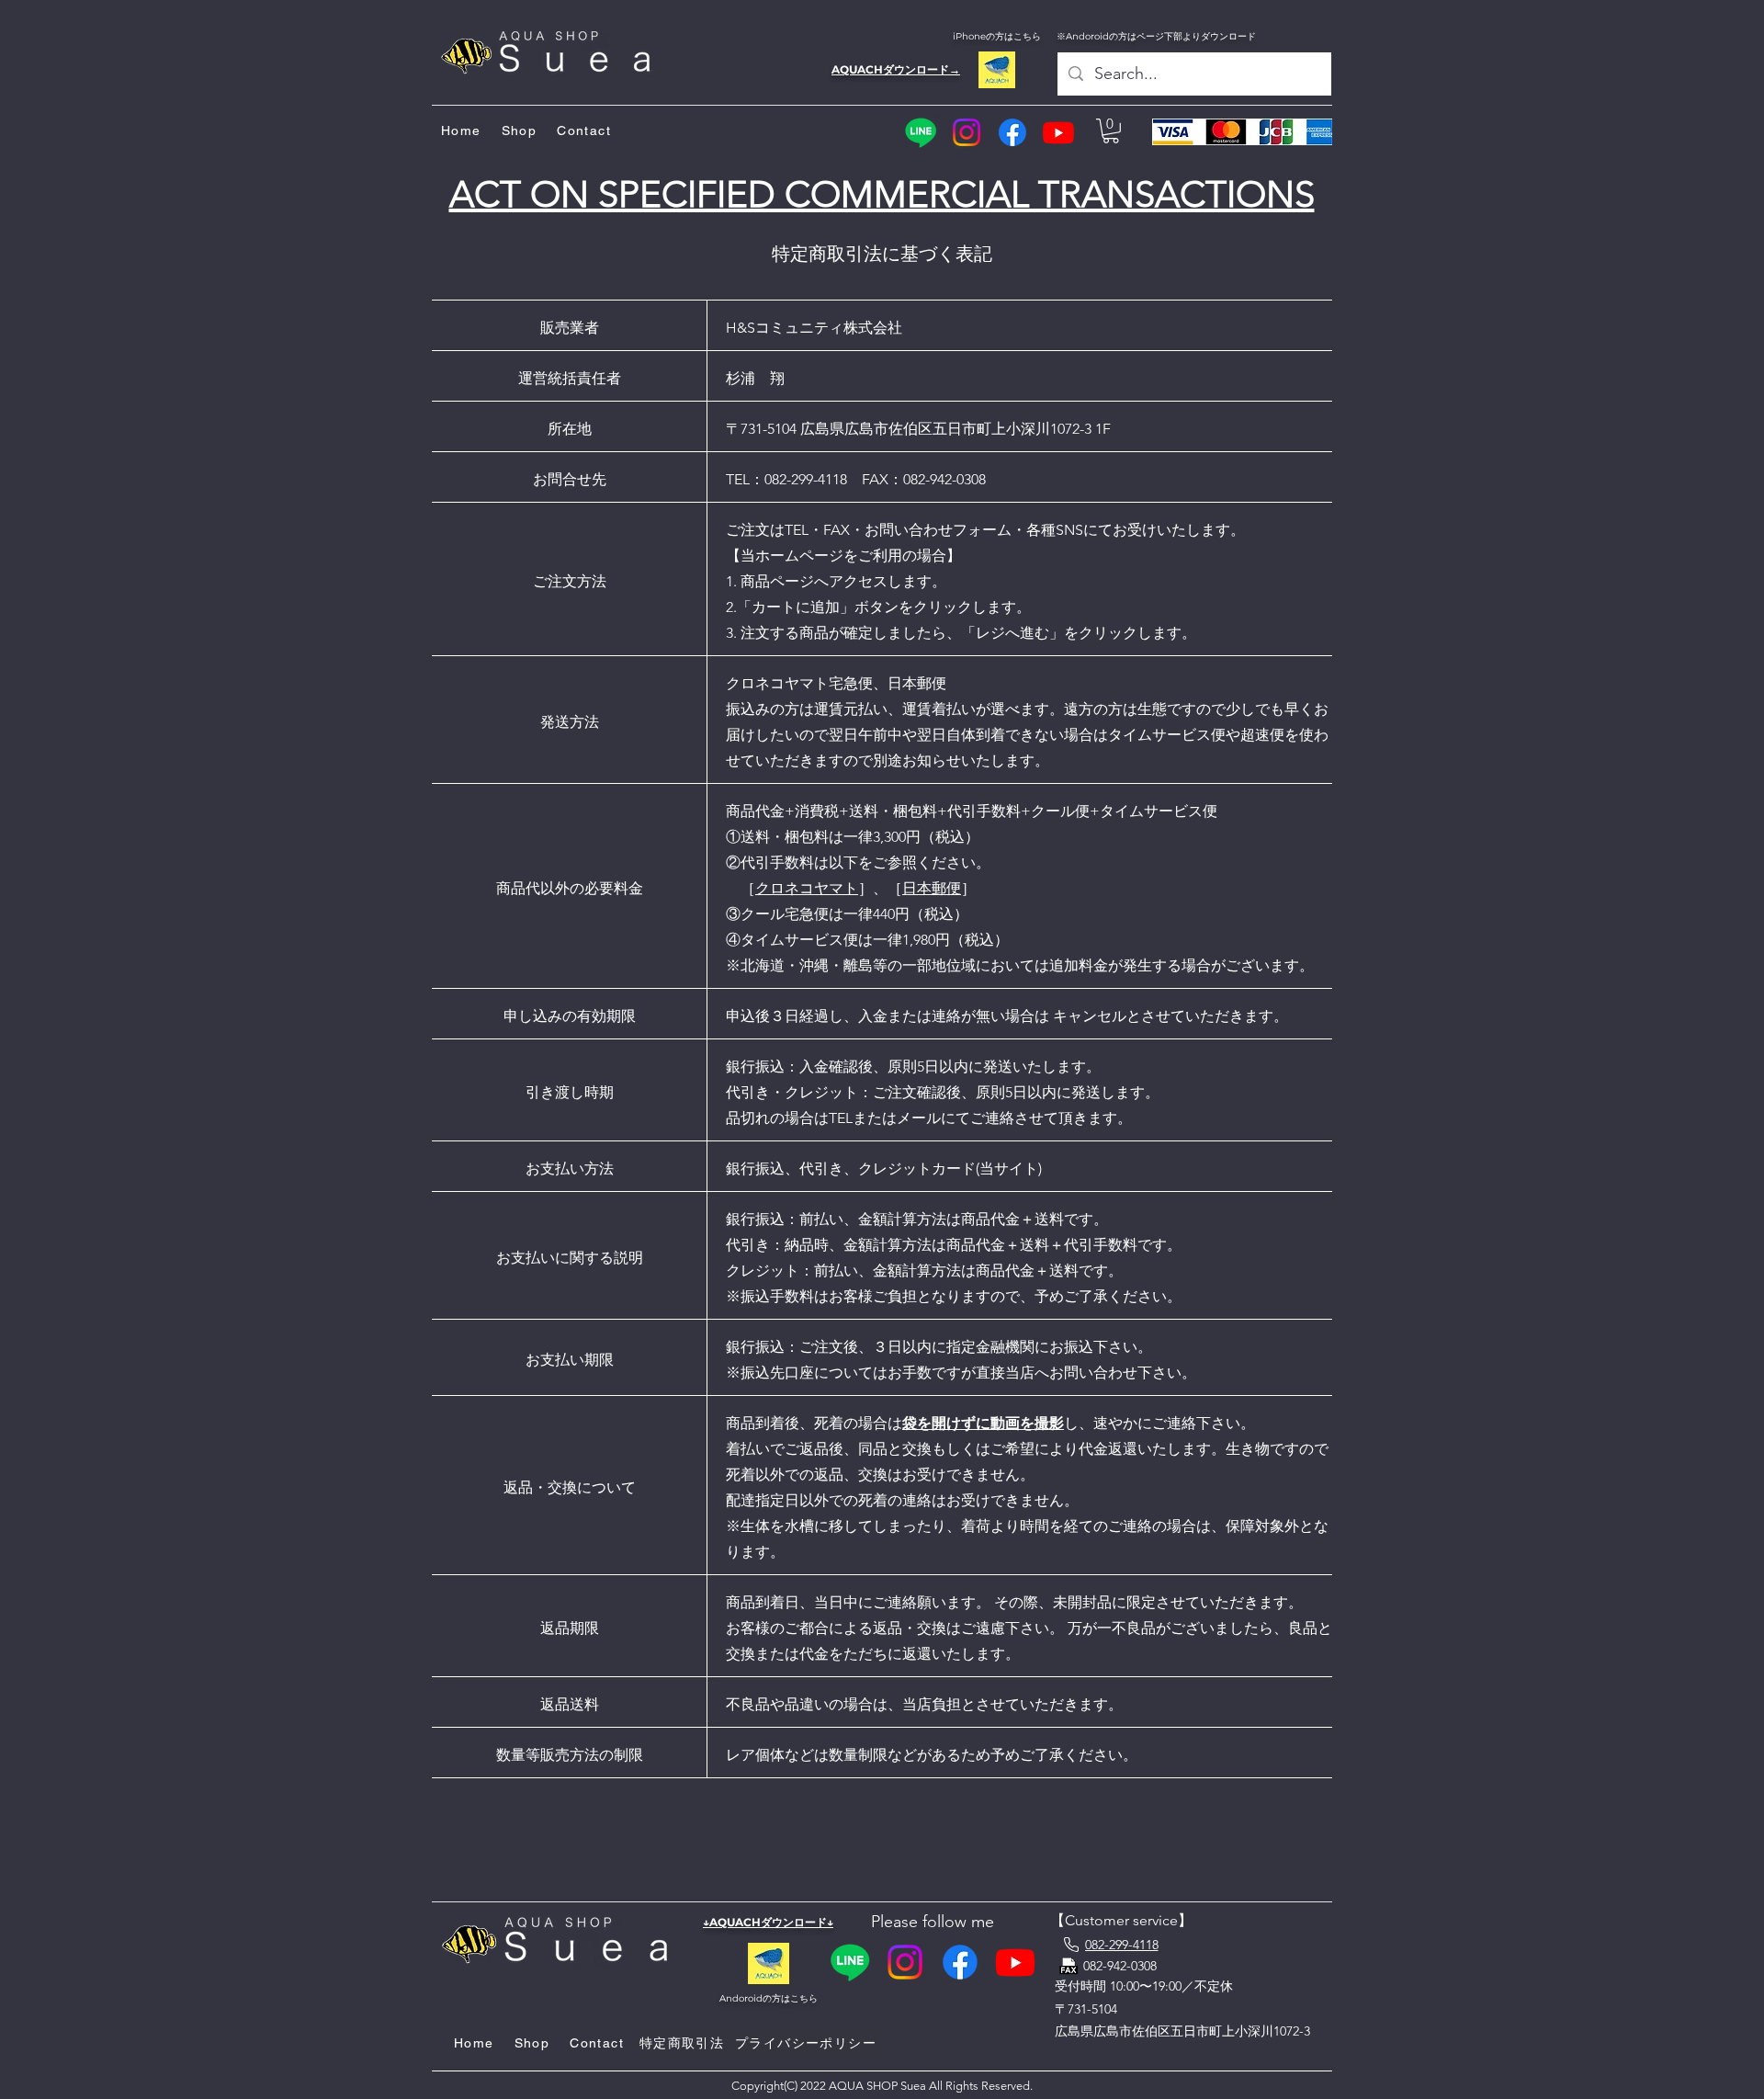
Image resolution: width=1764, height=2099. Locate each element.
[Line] (921, 132)
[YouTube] (1058, 132)
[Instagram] (967, 132)
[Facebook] (1012, 132)
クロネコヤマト (807, 888)
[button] (1111, 131)
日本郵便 (932, 888)
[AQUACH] (996, 70)
